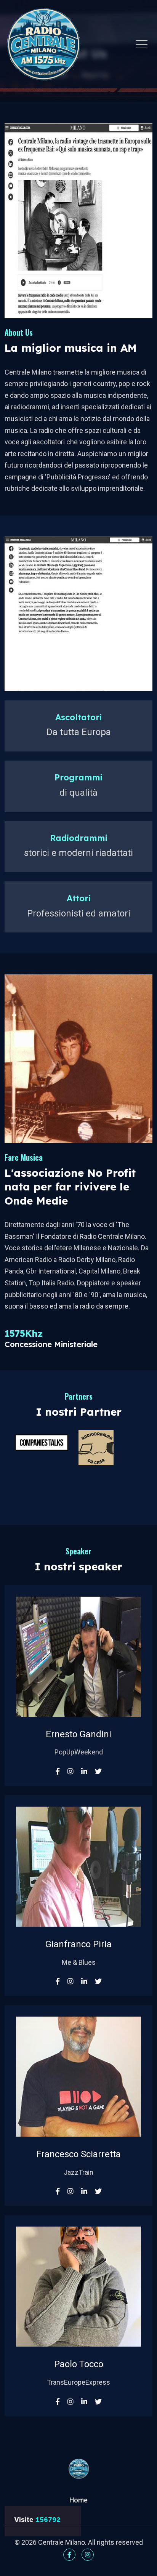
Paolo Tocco (79, 2364)
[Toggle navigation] (142, 44)
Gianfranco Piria (78, 1944)
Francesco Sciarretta (78, 2154)
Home (78, 2500)
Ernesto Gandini (78, 1734)
